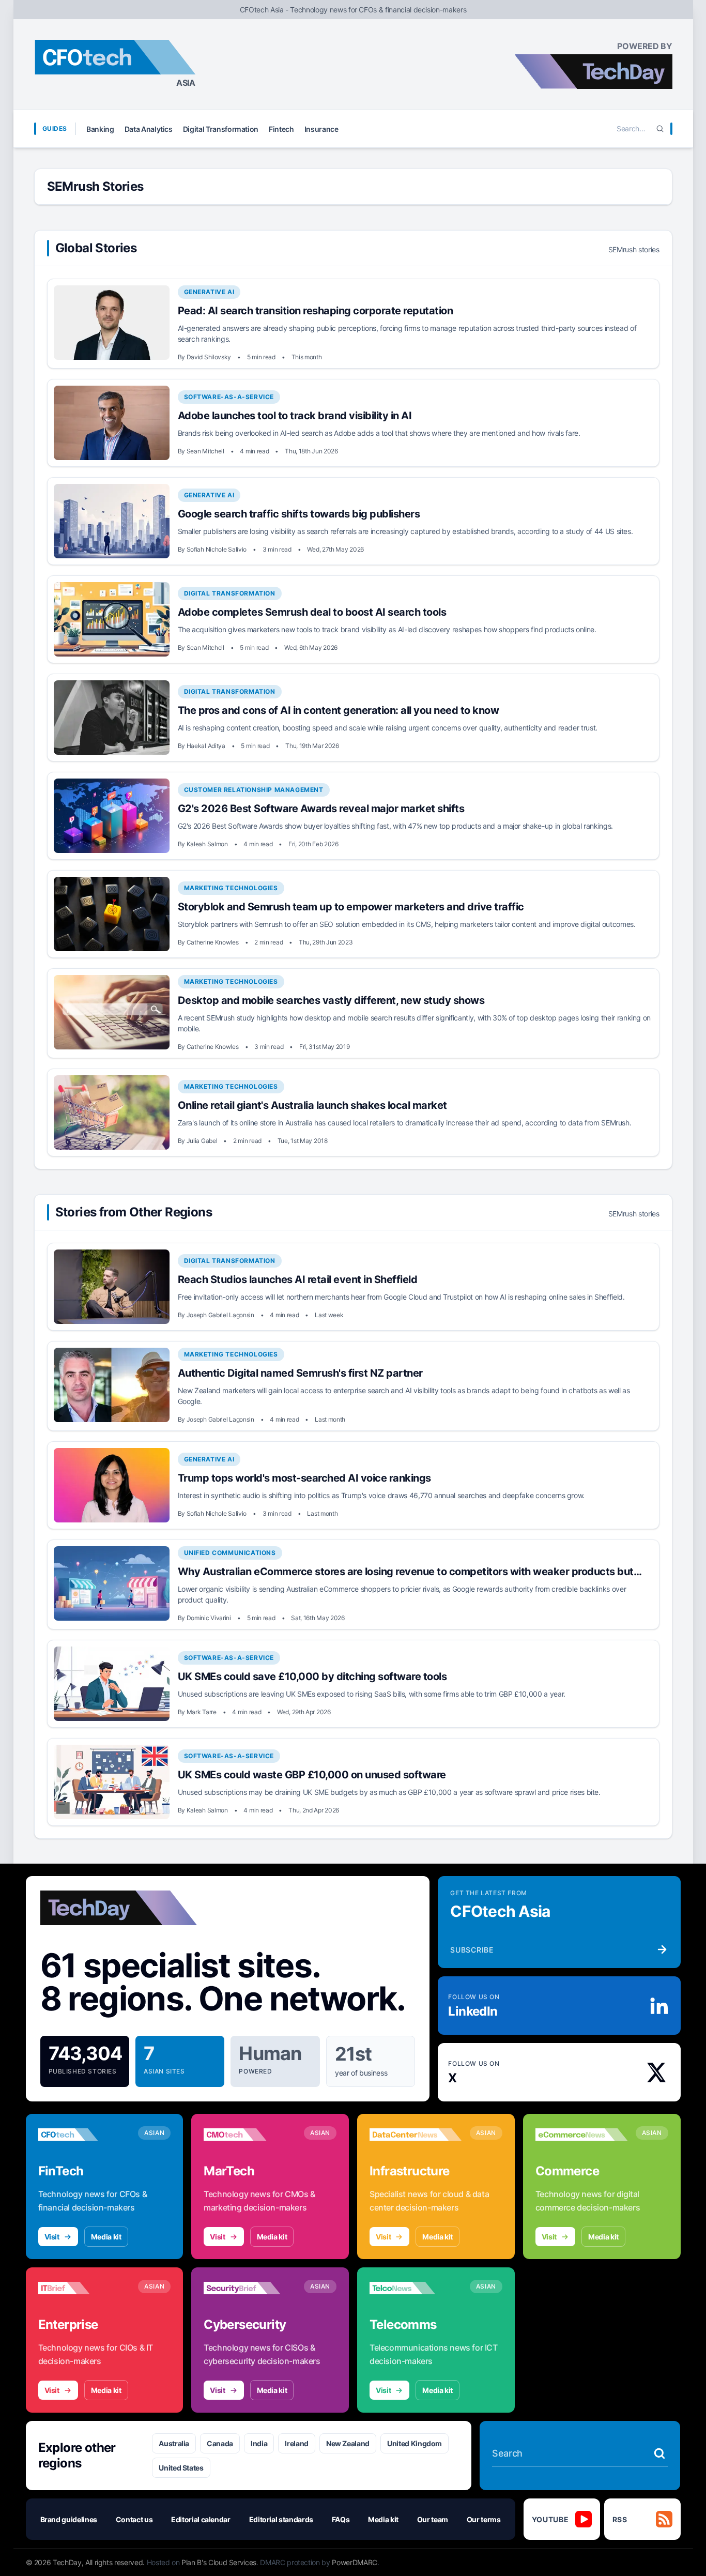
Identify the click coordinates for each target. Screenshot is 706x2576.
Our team (433, 2519)
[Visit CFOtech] (84, 2135)
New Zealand (348, 2443)
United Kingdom (415, 2443)
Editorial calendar (201, 2519)
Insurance (321, 129)
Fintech (281, 129)
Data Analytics (149, 129)
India (259, 2443)
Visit (52, 2237)
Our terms (484, 2519)
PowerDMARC (355, 2562)
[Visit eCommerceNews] (581, 2135)
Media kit (106, 2237)
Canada (220, 2443)
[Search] (660, 129)
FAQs (341, 2519)
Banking (100, 129)
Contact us (134, 2519)
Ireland (297, 2443)
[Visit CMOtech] (250, 2135)
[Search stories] (659, 2453)
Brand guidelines (69, 2519)
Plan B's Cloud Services (219, 2562)
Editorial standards (281, 2519)
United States (181, 2468)
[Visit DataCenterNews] (416, 2135)
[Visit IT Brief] (84, 2288)
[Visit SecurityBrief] (250, 2288)
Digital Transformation (221, 129)
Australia (174, 2443)
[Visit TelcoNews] (416, 2288)
